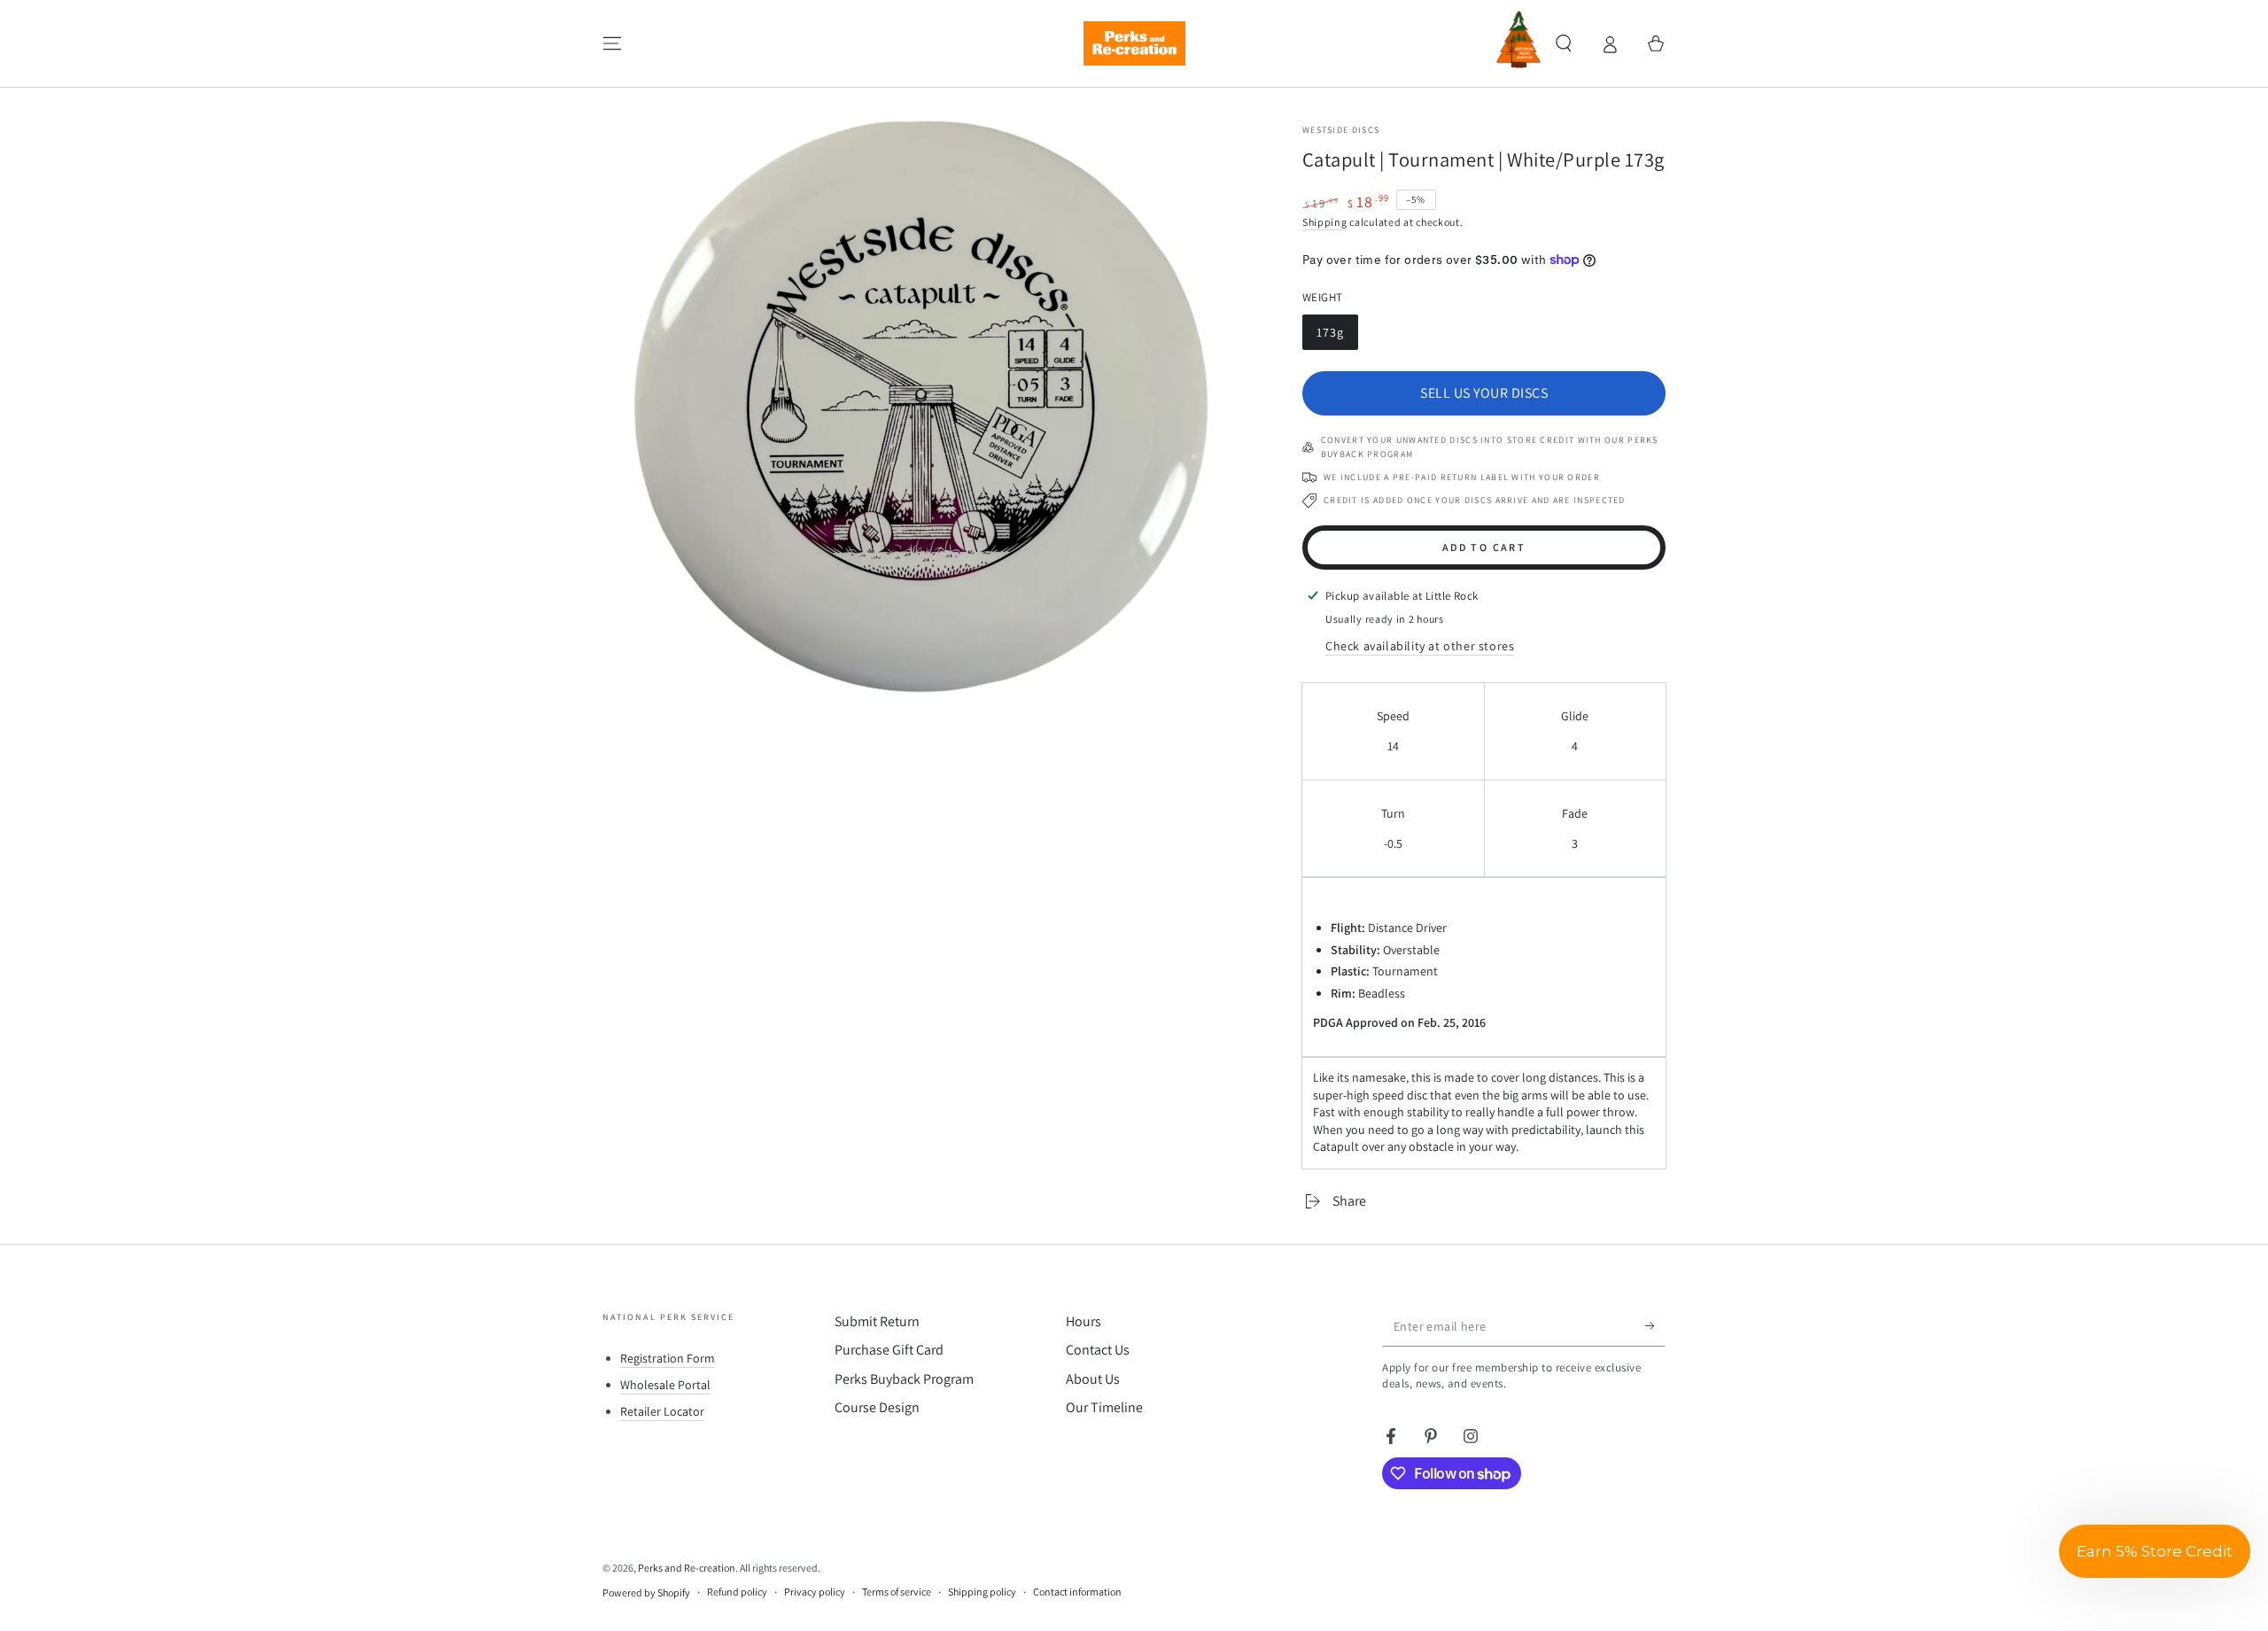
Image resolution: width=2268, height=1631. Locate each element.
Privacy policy (815, 1592)
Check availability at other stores (1420, 646)
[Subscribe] (1655, 1326)
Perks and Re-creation (687, 1568)
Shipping (1325, 222)
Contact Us (1098, 1350)
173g (1337, 335)
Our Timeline (1104, 1407)
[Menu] (612, 43)
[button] (1564, 43)
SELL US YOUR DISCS (1484, 393)
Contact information (1077, 1592)
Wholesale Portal (665, 1385)
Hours (1084, 1321)
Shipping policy (982, 1592)
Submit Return (877, 1321)
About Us (1093, 1379)
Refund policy (737, 1592)
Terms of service (897, 1592)
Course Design (877, 1407)
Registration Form (668, 1358)
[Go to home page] (1134, 43)
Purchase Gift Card (889, 1350)
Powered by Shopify (646, 1592)
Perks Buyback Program (904, 1379)
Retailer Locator (662, 1411)
